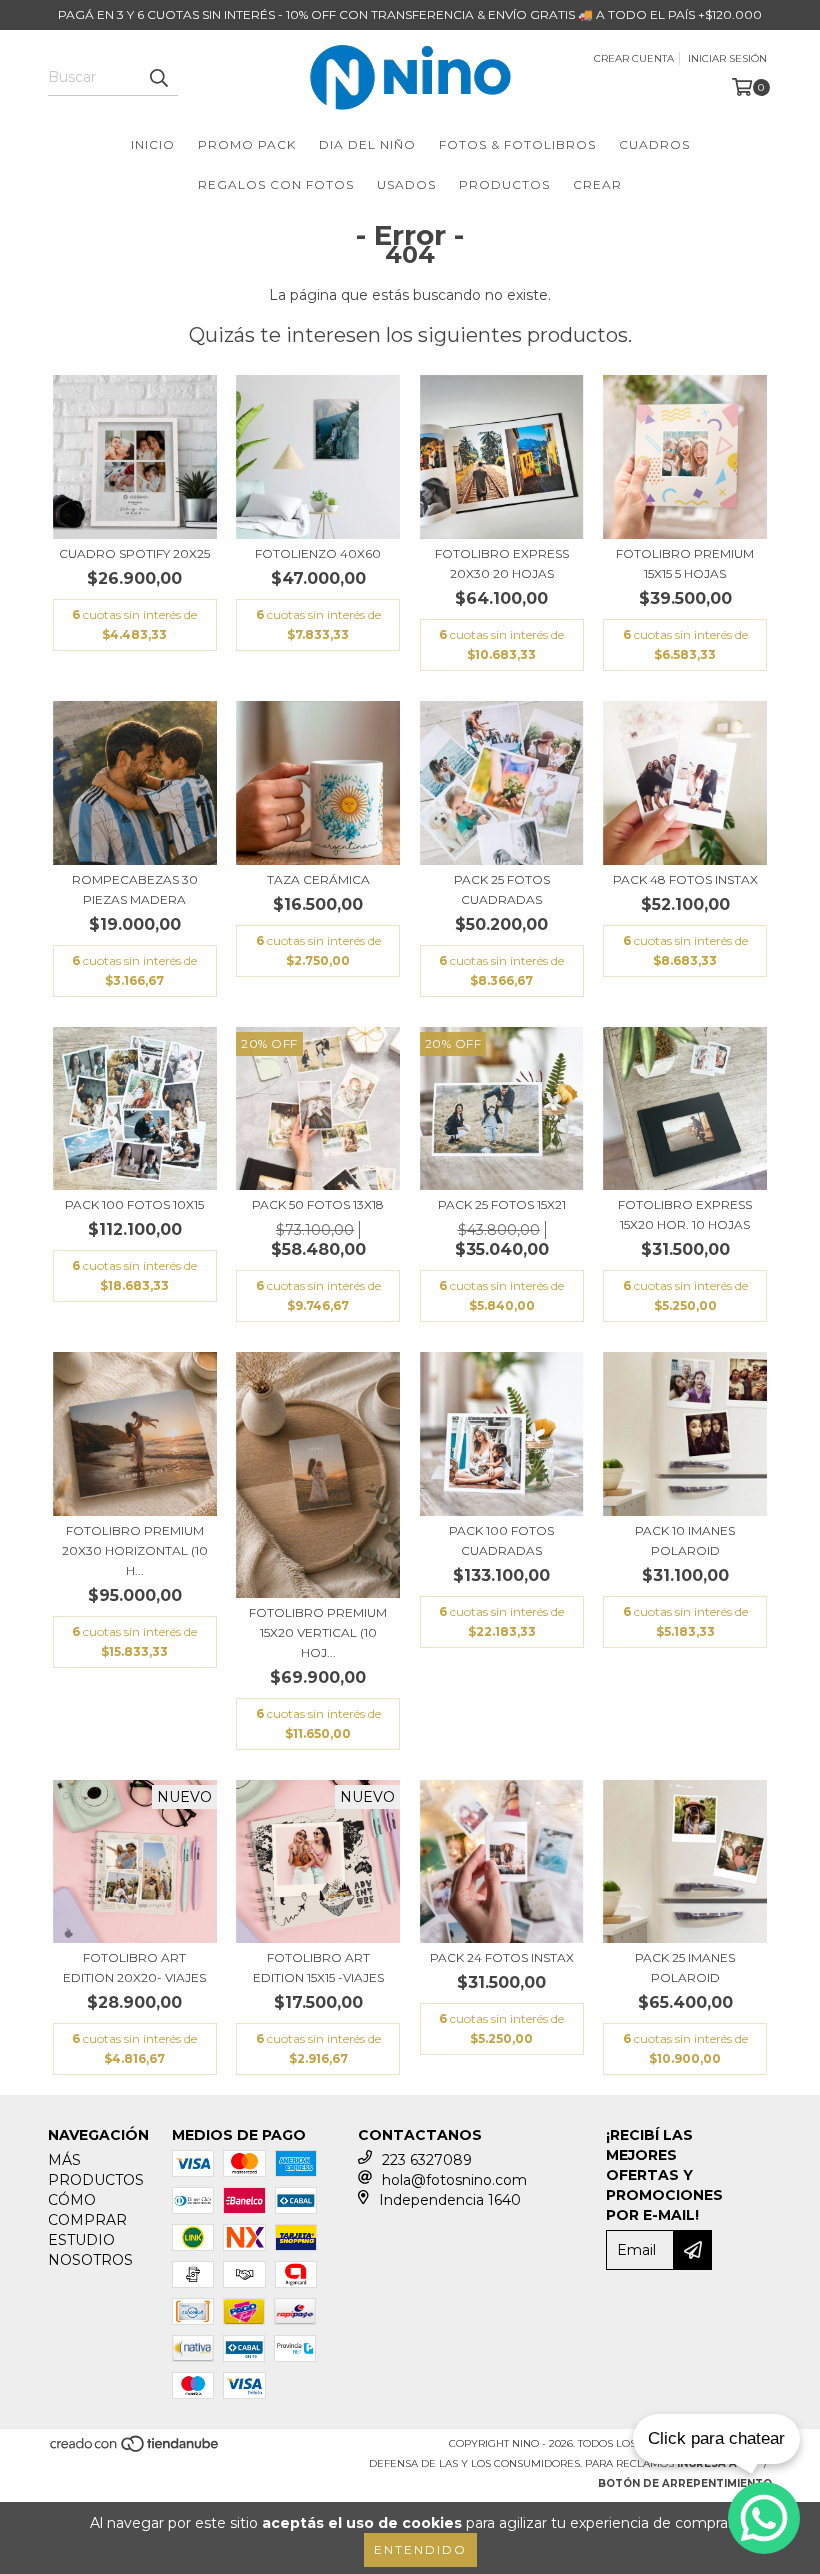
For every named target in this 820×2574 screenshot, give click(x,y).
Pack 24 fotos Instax (502, 1957)
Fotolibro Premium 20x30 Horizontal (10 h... (135, 1550)
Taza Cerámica (318, 879)
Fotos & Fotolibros (517, 144)
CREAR (597, 184)
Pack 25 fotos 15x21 (502, 1204)
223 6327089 (427, 2160)
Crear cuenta (634, 58)
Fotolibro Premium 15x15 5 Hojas (685, 563)
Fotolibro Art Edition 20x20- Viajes (134, 1967)
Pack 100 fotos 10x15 (134, 1204)
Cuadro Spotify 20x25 (134, 553)
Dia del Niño (367, 144)
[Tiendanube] (135, 2450)
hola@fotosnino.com (454, 2180)
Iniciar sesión (727, 58)
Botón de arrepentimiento (685, 2483)
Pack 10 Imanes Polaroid (685, 1540)
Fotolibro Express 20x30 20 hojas (502, 563)
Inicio (153, 144)
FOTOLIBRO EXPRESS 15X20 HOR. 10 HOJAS (685, 1214)
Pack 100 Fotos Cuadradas (501, 1540)
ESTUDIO (81, 2240)
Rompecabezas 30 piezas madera (135, 889)
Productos (504, 184)
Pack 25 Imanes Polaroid (685, 1967)
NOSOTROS (90, 2260)
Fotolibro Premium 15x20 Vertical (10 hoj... (318, 1632)
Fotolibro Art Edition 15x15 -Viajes (318, 1967)
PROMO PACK (247, 144)
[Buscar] (158, 78)
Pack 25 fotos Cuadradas (502, 889)
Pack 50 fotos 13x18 (318, 1204)
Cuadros (654, 144)
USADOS (406, 184)
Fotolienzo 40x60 (318, 553)
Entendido (420, 2549)
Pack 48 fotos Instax (685, 879)
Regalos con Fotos (276, 184)
